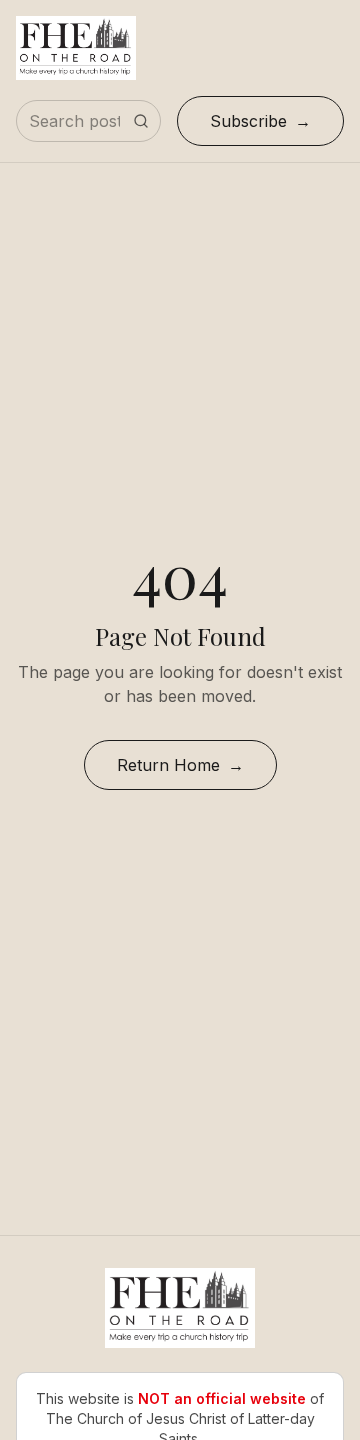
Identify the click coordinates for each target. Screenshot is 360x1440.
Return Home (168, 765)
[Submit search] (141, 121)
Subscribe (248, 121)
